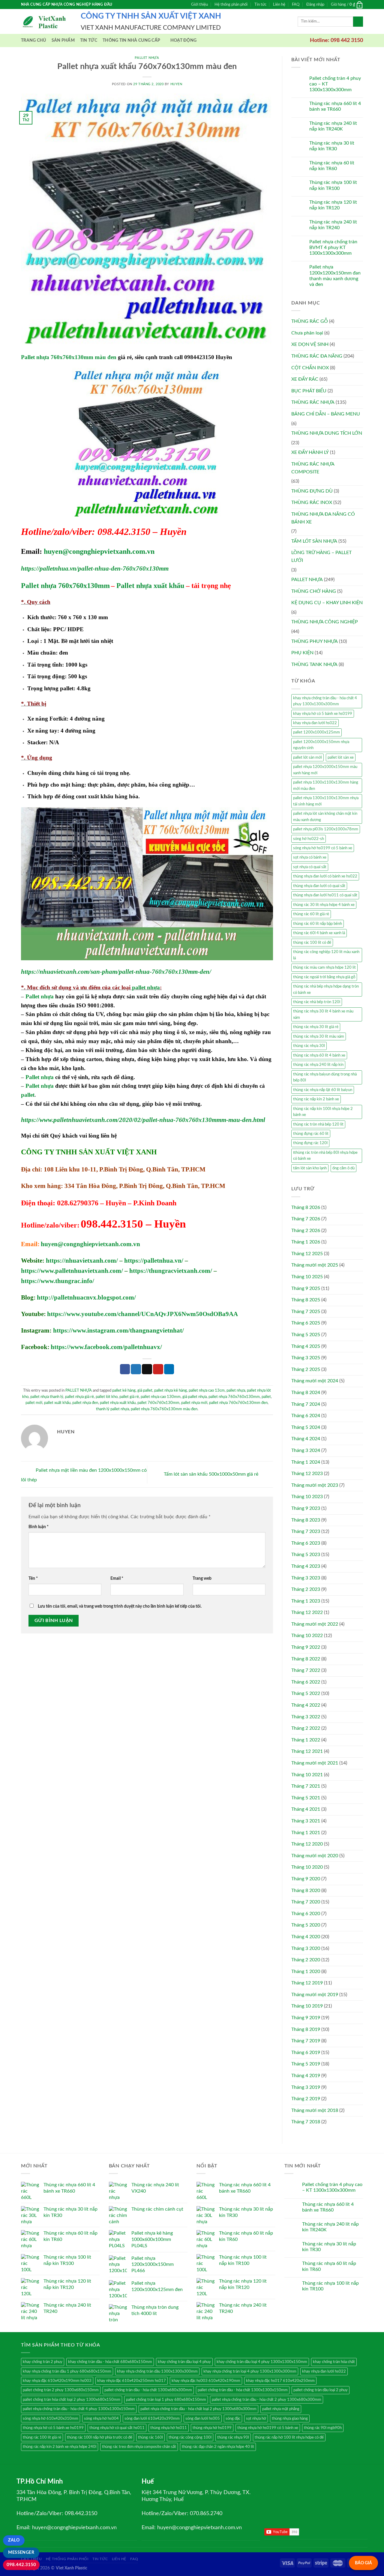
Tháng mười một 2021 (315, 1763)
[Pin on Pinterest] (158, 1369)
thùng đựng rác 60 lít (311, 1134)
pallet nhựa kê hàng (171, 1390)
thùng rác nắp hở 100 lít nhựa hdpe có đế (289, 2437)
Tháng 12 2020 (307, 1844)
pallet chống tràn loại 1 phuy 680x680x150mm (166, 2400)
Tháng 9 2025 (306, 1288)
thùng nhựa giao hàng (290, 2419)
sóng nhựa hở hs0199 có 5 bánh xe (323, 848)
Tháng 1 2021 (306, 1833)
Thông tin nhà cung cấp (131, 40)
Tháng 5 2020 (306, 1925)
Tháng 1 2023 (306, 1601)
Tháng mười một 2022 (315, 1624)
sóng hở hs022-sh (309, 839)
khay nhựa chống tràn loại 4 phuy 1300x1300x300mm (250, 2371)
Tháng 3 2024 (306, 1450)
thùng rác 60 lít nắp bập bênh (318, 924)
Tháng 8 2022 (306, 1659)
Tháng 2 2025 (306, 1369)
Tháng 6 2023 (306, 1543)
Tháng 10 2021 (307, 1775)
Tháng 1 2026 (306, 1242)
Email (117, 1578)
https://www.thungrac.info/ (58, 1281)
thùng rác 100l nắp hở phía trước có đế (100, 2437)
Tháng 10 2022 (307, 1636)
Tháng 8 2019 (306, 2029)
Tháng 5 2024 (306, 1427)
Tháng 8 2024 (306, 1393)
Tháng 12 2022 (307, 1612)
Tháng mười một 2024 (315, 1381)
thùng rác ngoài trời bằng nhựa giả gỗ (324, 977)
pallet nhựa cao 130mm (161, 1397)
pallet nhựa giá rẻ (79, 1397)
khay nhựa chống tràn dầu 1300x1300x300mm (157, 2371)
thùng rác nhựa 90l (233, 2437)
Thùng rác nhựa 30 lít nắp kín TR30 (332, 146)
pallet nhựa (146, 987)
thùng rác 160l (150, 2437)
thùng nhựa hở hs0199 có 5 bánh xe (268, 2428)
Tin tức (260, 4)
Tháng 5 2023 (306, 1555)
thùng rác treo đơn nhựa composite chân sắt (139, 2447)
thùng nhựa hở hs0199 (212, 2428)
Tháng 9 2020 (306, 1879)
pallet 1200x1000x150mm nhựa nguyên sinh (321, 745)
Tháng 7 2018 (306, 2122)
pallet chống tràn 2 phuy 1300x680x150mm (61, 2390)
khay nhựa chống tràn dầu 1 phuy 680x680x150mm (67, 2371)
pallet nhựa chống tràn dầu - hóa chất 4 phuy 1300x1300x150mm (79, 2409)
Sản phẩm (63, 40)
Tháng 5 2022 (306, 1693)
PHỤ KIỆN (302, 653)
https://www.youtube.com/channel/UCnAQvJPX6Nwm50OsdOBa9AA (142, 1314)
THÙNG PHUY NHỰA (315, 641)
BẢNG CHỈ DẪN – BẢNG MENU (326, 414)
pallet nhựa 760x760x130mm (234, 1397)
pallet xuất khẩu (57, 1403)
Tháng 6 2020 (306, 1914)
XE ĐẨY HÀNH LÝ (310, 452)
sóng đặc (233, 2419)
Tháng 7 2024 (306, 1404)
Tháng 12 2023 (307, 1474)
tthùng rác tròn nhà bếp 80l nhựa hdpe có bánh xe (325, 1156)
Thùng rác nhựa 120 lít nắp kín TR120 (333, 205)
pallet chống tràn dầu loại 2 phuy (321, 2390)
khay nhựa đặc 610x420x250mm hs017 (132, 2381)
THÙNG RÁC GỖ (310, 321)
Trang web (202, 1578)
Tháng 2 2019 (306, 2099)
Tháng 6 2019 (306, 2053)
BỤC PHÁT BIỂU (309, 391)
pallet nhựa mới (194, 1403)
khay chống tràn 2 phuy (43, 2362)
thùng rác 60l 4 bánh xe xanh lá (319, 933)
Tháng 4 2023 (306, 1566)
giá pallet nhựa (195, 1397)
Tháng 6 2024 (306, 1416)
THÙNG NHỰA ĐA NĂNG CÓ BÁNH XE (323, 518)
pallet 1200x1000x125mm (316, 732)
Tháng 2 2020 (306, 1960)
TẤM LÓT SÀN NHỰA (314, 541)
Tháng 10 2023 (307, 1497)
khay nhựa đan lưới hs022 (315, 723)
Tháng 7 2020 (306, 1902)
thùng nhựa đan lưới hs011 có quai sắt (325, 895)
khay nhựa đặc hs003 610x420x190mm (206, 2381)
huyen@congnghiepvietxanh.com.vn (99, 551)
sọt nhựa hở (256, 2419)
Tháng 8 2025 (306, 1300)
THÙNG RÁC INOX (312, 502)
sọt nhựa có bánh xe (310, 857)
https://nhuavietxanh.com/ (82, 1261)
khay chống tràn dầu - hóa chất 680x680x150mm (110, 2362)
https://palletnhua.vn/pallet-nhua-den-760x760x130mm (95, 568)
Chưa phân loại (307, 333)
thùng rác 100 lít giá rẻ (42, 2437)
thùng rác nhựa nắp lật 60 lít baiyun (323, 1090)
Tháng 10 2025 (307, 1277)
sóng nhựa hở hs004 (101, 2419)
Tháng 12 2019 (307, 1983)
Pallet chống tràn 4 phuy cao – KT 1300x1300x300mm (335, 84)
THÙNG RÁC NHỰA (313, 402)
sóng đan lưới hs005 (203, 2419)
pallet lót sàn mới (307, 757)
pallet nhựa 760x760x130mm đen (238, 1403)
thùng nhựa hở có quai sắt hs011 (117, 2428)
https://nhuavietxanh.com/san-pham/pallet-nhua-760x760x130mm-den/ (116, 972)
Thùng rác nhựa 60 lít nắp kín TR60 (332, 166)
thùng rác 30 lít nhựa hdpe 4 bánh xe (324, 905)
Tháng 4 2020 (306, 1937)
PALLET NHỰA (147, 58)
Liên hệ (279, 4)
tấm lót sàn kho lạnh (310, 1168)
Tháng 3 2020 (306, 1948)
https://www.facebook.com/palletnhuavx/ (106, 1347)
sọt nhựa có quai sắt (310, 867)
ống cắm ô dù (343, 1168)
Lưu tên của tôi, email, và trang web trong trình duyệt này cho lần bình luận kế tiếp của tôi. (120, 1606)
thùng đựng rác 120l (310, 1143)
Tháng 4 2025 (306, 1346)
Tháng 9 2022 (306, 1647)
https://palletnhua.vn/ (154, 1261)
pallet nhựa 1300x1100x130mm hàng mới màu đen (326, 785)
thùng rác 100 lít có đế (312, 943)
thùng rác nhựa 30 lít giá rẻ (316, 1027)
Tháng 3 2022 (306, 1717)
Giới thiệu (199, 4)
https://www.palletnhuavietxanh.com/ (72, 1271)
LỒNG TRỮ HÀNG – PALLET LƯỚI (321, 556)
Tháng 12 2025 (307, 1254)
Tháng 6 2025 (306, 1323)
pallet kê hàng (124, 1390)
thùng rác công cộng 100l (190, 2437)
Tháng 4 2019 (306, 2076)
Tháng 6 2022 (306, 1682)
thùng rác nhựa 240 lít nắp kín (318, 1065)
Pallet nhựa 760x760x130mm (65, 586)
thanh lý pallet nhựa (112, 1409)
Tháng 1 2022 (306, 1740)
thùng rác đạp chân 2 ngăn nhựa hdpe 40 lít (218, 2447)
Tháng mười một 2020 (315, 1856)
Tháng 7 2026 (306, 1219)
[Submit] (358, 22)
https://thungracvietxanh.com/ (171, 1271)
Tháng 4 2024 (306, 1439)
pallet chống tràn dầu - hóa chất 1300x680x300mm (148, 2390)
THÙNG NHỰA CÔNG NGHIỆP (325, 622)
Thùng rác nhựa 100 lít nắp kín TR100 (333, 185)
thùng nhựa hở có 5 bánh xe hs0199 (53, 2428)
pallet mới (34, 1403)
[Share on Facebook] (125, 1369)
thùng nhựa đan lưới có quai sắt (319, 886)
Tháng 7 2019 (306, 2041)
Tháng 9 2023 (306, 1508)
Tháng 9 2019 (306, 2018)
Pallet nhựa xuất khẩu (150, 586)
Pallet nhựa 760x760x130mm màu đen (69, 357)
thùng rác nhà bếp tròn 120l (317, 1002)
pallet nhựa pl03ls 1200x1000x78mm (326, 829)
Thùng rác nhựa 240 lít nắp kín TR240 (333, 225)
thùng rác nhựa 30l (309, 1046)
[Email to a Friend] (147, 1369)
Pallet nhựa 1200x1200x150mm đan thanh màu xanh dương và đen (335, 276)
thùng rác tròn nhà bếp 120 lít (318, 1124)
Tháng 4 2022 (306, 1705)
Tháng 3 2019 (306, 2087)
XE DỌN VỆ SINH (310, 344)
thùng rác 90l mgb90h (323, 2428)
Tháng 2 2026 (306, 1231)
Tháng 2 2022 (306, 1728)
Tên (33, 1578)
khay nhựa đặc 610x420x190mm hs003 (57, 2381)
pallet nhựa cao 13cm (207, 1390)
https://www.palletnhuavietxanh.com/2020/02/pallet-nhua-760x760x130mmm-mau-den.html (143, 1120)
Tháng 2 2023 (306, 1589)
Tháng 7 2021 (306, 1786)
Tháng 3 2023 (306, 1578)
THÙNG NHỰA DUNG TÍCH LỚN (327, 433)
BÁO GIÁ (363, 2563)
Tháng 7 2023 (306, 1531)
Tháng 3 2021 (306, 1821)
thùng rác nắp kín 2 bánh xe (316, 1099)
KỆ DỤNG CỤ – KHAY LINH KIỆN (327, 603)
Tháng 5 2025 (306, 1335)
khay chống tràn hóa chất (334, 2362)
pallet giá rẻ (129, 1397)
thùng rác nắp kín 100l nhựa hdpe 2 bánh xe (323, 1112)
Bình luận (39, 1527)
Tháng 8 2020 (306, 1891)
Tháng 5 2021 (306, 1798)
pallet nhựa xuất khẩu (118, 1403)
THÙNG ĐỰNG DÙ (312, 491)
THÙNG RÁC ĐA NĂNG (317, 356)
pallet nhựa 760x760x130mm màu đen (164, 1409)
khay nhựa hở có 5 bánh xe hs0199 (323, 714)
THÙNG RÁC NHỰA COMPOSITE (313, 468)
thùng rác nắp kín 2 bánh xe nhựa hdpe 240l (60, 2447)
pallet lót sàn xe (341, 757)
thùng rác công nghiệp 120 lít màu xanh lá (326, 955)
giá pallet (145, 1390)
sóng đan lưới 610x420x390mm (152, 2419)
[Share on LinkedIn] (169, 1369)
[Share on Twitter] (136, 1369)
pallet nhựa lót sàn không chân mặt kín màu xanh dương (325, 817)
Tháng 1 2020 (306, 1972)
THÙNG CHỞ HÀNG (314, 591)
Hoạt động (184, 40)
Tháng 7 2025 (306, 1312)
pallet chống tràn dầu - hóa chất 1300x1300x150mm (243, 2390)
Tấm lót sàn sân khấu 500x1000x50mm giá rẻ (212, 1474)
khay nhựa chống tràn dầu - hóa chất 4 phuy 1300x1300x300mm (325, 701)
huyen (176, 84)
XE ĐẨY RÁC (305, 379)
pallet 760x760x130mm (158, 1403)
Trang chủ (34, 40)
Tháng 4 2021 (306, 1809)
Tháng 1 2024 (306, 1462)
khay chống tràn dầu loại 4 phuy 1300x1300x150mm (262, 2362)
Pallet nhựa (40, 996)
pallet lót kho (107, 1397)
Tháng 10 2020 (307, 1867)
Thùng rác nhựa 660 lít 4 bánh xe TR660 (335, 106)
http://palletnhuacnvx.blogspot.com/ (86, 1297)
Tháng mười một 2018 (315, 2110)
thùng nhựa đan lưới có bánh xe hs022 (325, 876)
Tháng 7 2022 (306, 1670)
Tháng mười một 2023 (315, 1485)
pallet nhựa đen (85, 1403)
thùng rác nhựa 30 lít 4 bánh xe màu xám (323, 1014)
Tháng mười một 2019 (315, 1995)
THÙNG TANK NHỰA (314, 664)
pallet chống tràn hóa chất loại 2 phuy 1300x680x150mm (72, 2400)
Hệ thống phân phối (231, 4)
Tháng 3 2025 (306, 1358)
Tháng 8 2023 (306, 1520)
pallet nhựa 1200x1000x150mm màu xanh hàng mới (325, 770)
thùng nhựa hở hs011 (169, 2428)
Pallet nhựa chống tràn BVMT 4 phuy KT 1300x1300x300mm (333, 247)
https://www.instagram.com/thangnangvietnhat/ (118, 1330)
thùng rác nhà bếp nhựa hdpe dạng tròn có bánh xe (326, 989)
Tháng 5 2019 (306, 2064)
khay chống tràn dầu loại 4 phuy (184, 2362)
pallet (28, 1095)
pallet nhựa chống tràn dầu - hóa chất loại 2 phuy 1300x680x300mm (198, 2409)
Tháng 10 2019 (307, 2006)
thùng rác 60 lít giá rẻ (311, 914)
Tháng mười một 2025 (315, 1265)
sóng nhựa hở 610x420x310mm (51, 2419)
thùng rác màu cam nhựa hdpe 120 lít (324, 967)
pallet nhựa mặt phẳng (281, 2409)
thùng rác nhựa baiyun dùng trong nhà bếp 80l (325, 1077)
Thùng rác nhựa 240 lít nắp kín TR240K (333, 126)
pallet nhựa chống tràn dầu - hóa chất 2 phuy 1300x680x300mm (267, 2400)
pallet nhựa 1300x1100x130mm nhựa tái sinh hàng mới (326, 801)
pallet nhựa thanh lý (47, 1397)
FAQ (296, 4)
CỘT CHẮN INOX (310, 368)
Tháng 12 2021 (307, 1751)
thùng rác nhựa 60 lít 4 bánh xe (319, 1055)
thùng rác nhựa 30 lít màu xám (319, 1036)
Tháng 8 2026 (306, 1207)
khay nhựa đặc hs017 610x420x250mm (280, 2381)
